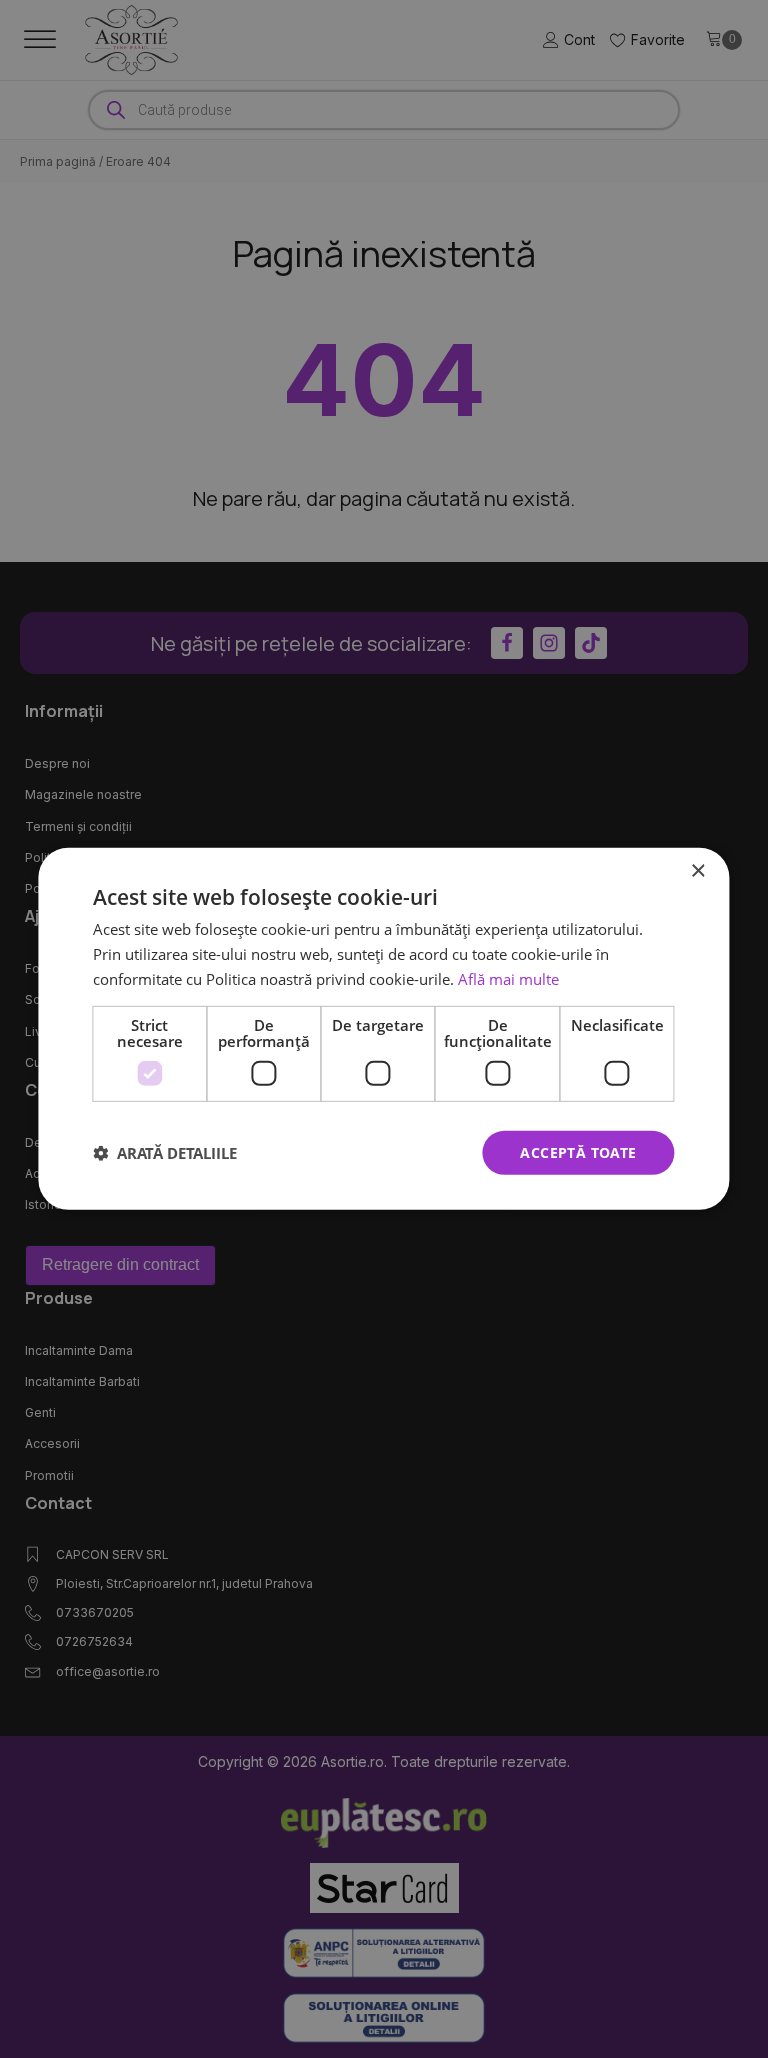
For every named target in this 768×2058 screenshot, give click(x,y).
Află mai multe (508, 979)
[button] (165, 1153)
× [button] (697, 871)
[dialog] (383, 1029)
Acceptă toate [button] (578, 1151)
